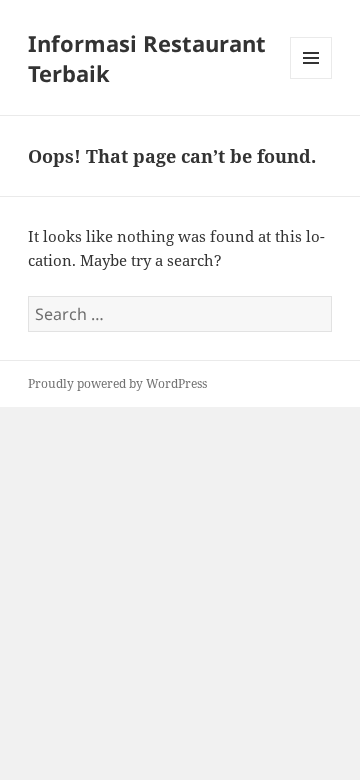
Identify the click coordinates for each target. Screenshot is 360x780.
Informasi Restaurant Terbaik (147, 58)
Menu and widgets (311, 78)
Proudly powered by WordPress (117, 383)
